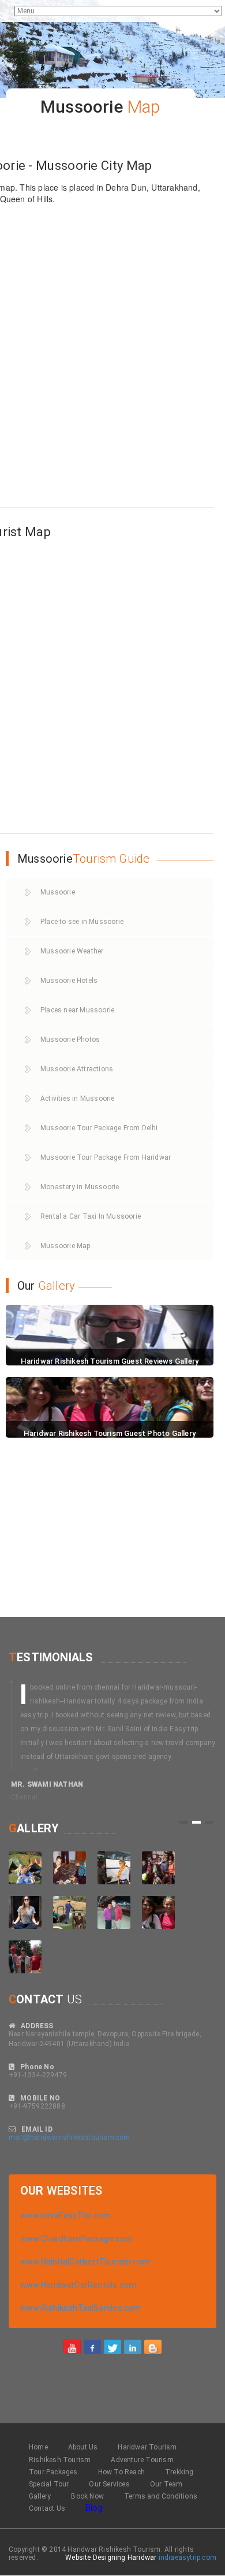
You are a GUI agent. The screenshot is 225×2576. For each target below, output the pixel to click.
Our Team (166, 2484)
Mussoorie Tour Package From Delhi (99, 1128)
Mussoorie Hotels (69, 981)
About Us (83, 2447)
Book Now (87, 2496)
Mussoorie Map (65, 1246)
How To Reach (121, 2472)
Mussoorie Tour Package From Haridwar (106, 1157)
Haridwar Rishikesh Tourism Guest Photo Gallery (110, 1433)
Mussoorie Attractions (77, 1069)
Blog (94, 2508)
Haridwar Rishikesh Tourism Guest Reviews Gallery (110, 1361)
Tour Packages (53, 2472)
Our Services (109, 2484)
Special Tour (49, 2484)
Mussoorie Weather (72, 951)
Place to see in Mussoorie (82, 922)
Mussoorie (58, 892)
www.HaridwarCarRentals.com (78, 2285)
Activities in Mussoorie (78, 1098)
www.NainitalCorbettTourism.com (85, 2262)
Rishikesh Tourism (60, 2460)
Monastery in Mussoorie (80, 1187)
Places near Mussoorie (77, 1010)
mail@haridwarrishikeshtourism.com (70, 2137)
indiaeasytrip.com (187, 2558)
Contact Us (47, 2508)
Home (38, 2447)
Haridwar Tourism (147, 2447)
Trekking (179, 2472)
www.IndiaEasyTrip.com (65, 2215)
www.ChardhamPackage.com (76, 2239)
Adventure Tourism (142, 2460)
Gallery (40, 2496)
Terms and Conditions (161, 2496)
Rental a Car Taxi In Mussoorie (91, 1216)
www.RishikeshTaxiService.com (81, 2308)
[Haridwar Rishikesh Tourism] (72, 2347)
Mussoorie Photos (70, 1040)
